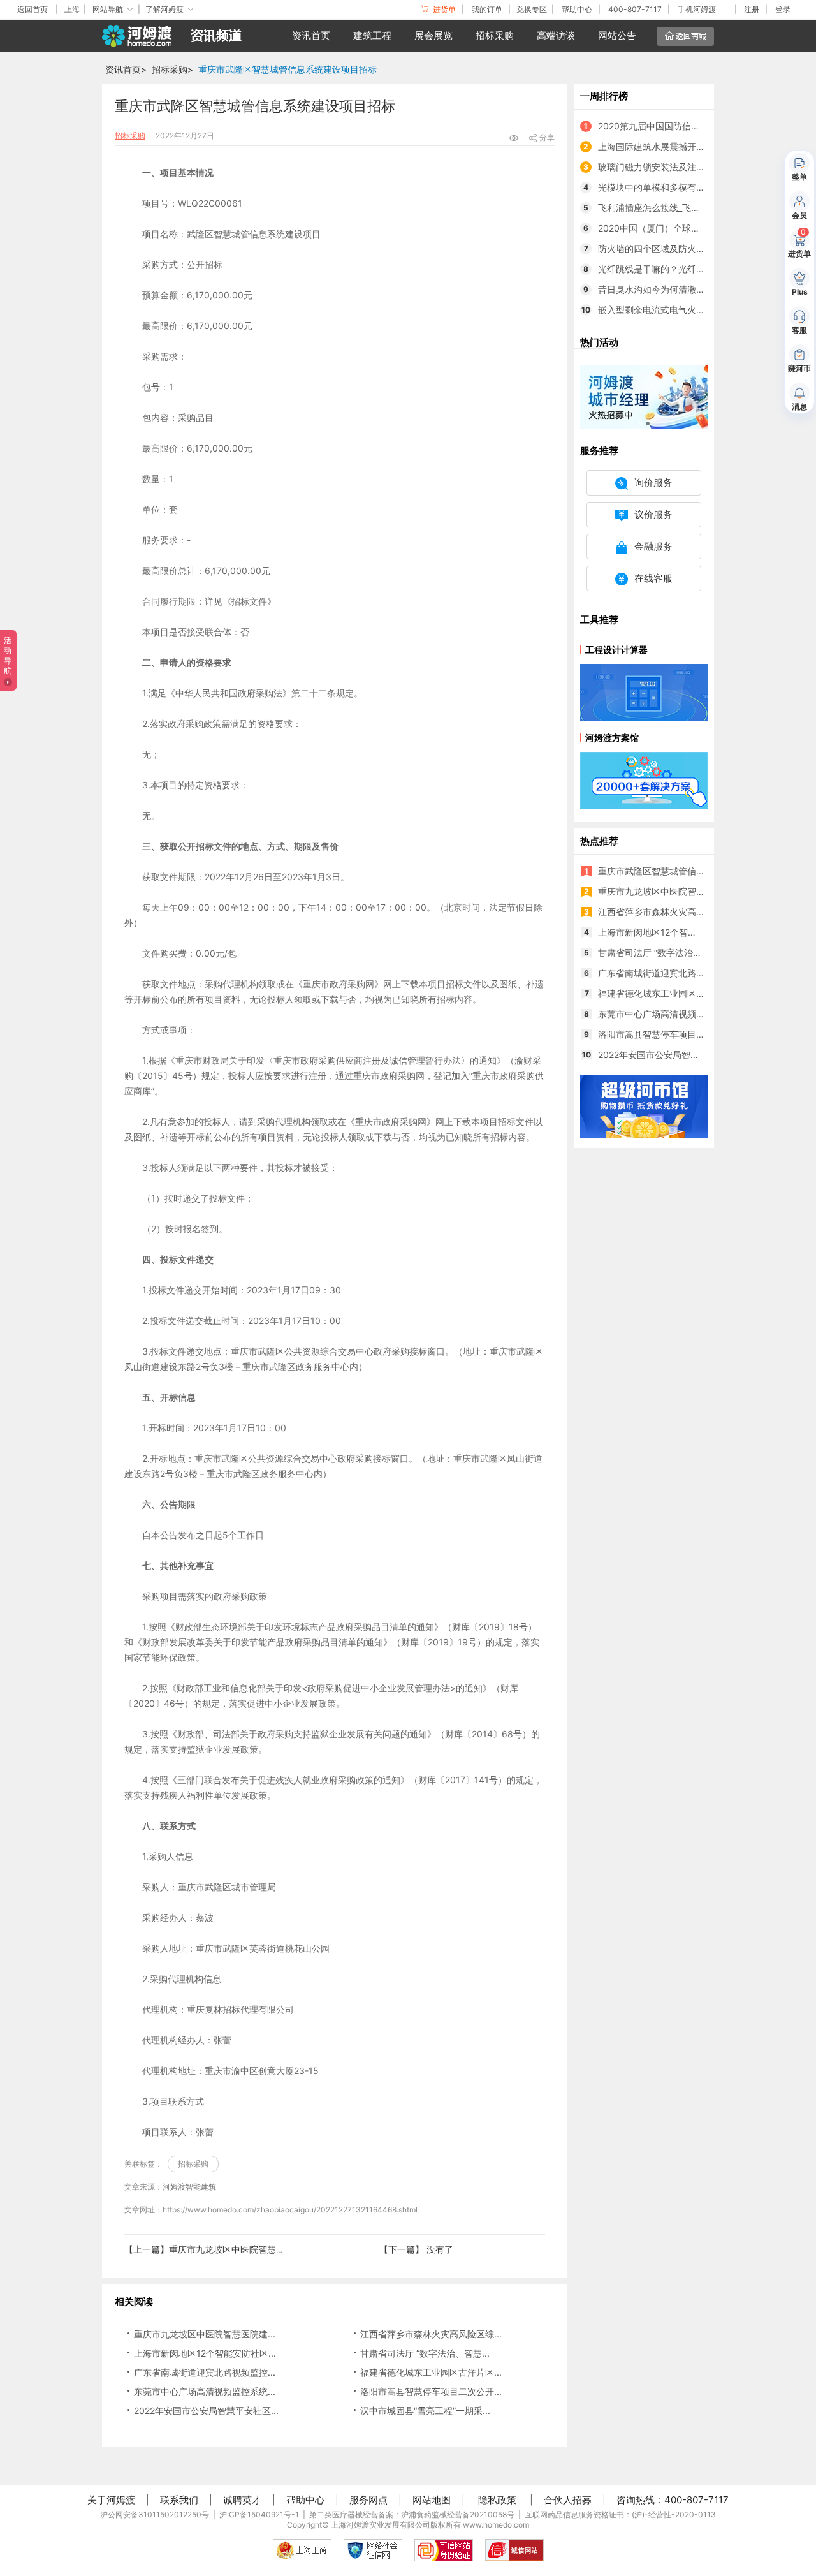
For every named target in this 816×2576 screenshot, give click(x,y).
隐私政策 (497, 2500)
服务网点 (368, 2500)
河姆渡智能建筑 (189, 2187)
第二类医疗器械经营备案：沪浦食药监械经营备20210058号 (412, 2514)
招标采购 (495, 35)
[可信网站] (444, 2550)
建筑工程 (372, 35)
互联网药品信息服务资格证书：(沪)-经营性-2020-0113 (620, 2514)
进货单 (443, 9)
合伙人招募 (568, 2500)
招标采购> (172, 69)
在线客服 (653, 578)
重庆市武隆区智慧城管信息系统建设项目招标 (288, 69)
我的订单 (487, 9)
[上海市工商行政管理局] (302, 2550)
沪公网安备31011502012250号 (155, 2514)
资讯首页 (311, 35)
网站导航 (108, 9)
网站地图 (432, 2500)
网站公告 (617, 35)
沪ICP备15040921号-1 (259, 2514)
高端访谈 (556, 35)
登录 (783, 9)
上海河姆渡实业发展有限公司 (381, 2525)
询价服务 (653, 482)
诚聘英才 (242, 2500)
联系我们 (179, 2500)
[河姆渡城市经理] (644, 396)
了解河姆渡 (164, 9)
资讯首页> (126, 69)
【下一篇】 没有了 (416, 2249)
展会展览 (433, 35)
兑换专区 (532, 9)
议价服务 (653, 514)
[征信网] (373, 2550)
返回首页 (33, 9)
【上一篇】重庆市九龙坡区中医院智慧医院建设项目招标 (236, 2249)
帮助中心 (577, 9)
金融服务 (653, 546)
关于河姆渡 (111, 2500)
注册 (752, 9)
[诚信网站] (514, 2550)
